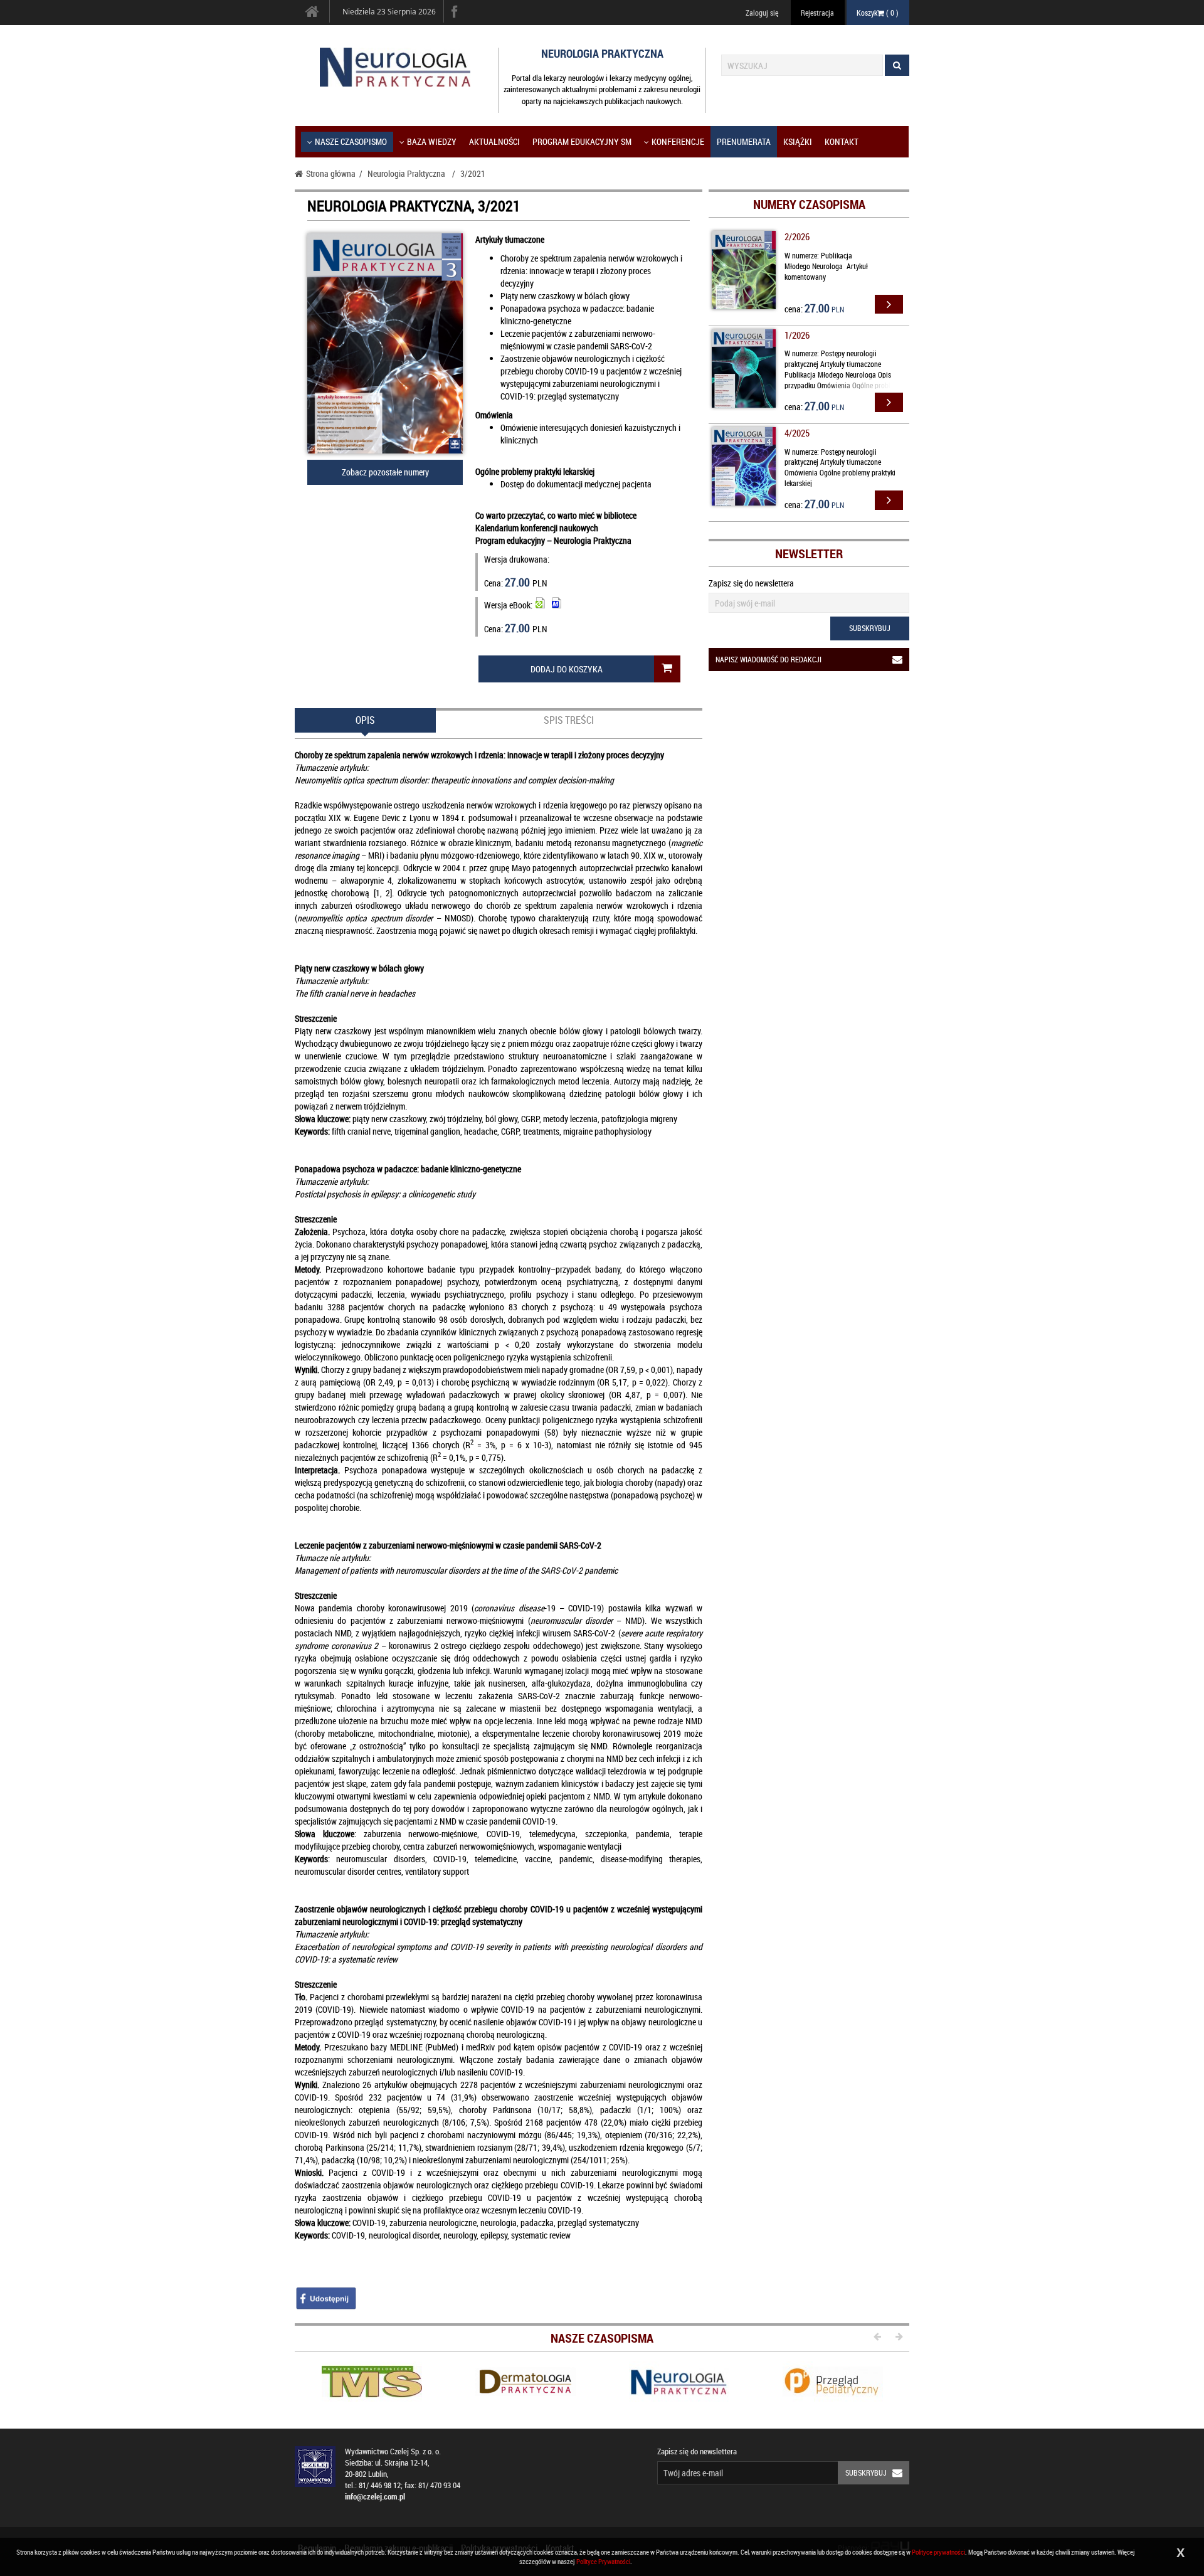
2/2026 (797, 236)
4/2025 (797, 433)
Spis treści (569, 720)
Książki (798, 141)
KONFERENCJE (678, 141)
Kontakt (842, 141)
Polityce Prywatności (603, 2561)
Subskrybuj (870, 628)
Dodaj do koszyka (567, 669)
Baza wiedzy (432, 141)
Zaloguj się (762, 13)
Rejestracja (817, 13)
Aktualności (494, 141)
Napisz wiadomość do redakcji (768, 659)
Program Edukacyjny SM (582, 141)
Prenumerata (744, 141)
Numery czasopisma (809, 204)
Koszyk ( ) (878, 13)
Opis (365, 720)
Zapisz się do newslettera (751, 583)
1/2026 (797, 335)
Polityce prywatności (938, 2552)
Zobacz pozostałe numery (385, 472)
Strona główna (331, 173)
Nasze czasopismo (351, 141)
